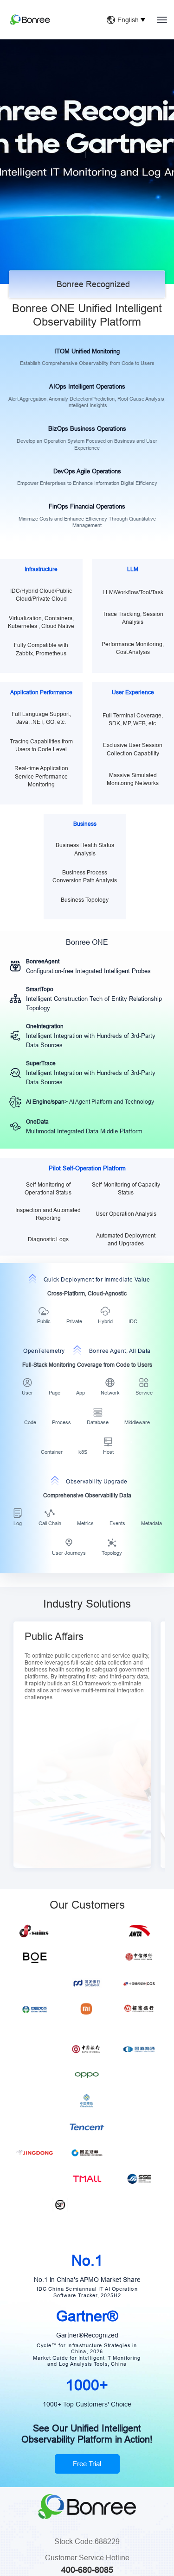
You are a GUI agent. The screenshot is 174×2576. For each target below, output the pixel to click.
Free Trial (87, 2475)
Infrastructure (41, 569)
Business (85, 824)
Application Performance (41, 692)
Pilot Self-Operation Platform (87, 1168)
